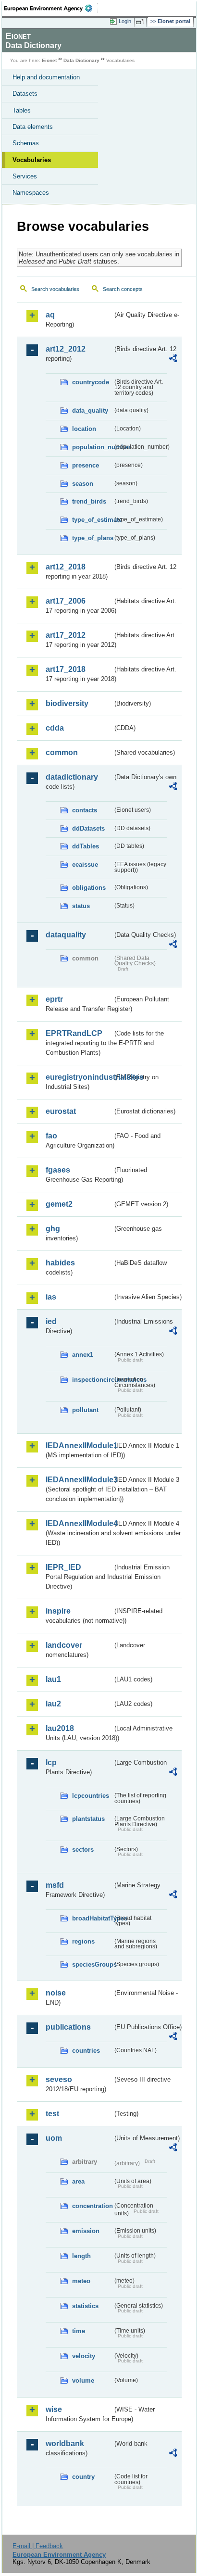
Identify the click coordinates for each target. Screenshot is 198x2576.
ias (51, 1297)
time (79, 2331)
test (52, 2114)
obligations (89, 888)
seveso (59, 2079)
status (81, 906)
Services (25, 176)
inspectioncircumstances (92, 1380)
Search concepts (123, 289)
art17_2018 (66, 669)
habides (60, 1263)
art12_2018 (66, 567)
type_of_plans (92, 538)
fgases (58, 1170)
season (83, 484)
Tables (22, 110)
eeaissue (85, 865)
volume (83, 2380)
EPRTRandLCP (74, 1033)
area (78, 2181)
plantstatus (88, 1819)
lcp (51, 1762)
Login (125, 21)
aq (50, 315)
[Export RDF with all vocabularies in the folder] (173, 360)
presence (86, 465)
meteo (81, 2281)
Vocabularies (32, 160)
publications (68, 2027)
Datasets (25, 94)
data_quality (90, 410)
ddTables (86, 846)
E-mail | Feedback (38, 2546)
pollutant (85, 1410)
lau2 (53, 1704)
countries (86, 2051)
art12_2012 (66, 349)
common (62, 752)
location (84, 429)
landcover (64, 1645)
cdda (55, 728)
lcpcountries (91, 1796)
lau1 (53, 1679)
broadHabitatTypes (92, 1918)
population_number (92, 447)
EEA (51, 8)
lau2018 (60, 1728)
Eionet (49, 60)
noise (56, 1993)
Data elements (33, 127)
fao (51, 1136)
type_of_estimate (92, 520)
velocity (84, 2356)
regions (83, 1941)
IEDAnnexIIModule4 (79, 1523)
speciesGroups (92, 1964)
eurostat (61, 1111)
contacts (85, 810)
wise (54, 2409)
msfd (55, 1885)
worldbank (65, 2443)
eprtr (54, 999)
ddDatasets (88, 828)
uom (54, 2138)
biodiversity (67, 703)
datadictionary (72, 777)
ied (51, 1321)
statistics (85, 2306)
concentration (92, 2206)
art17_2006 (66, 601)
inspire (58, 1611)
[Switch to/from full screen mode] (141, 22)
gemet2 (59, 1204)
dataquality (66, 935)
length (81, 2256)
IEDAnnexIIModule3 (79, 1480)
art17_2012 (66, 635)
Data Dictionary (81, 60)
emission (86, 2231)
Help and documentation (46, 77)
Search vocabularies (55, 289)
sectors (83, 1850)
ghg (53, 1229)
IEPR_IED (63, 1567)
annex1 (83, 1355)
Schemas (26, 143)
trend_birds (89, 501)
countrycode (91, 382)
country (83, 2477)
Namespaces (31, 193)
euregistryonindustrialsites (79, 1077)
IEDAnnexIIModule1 (79, 1446)
